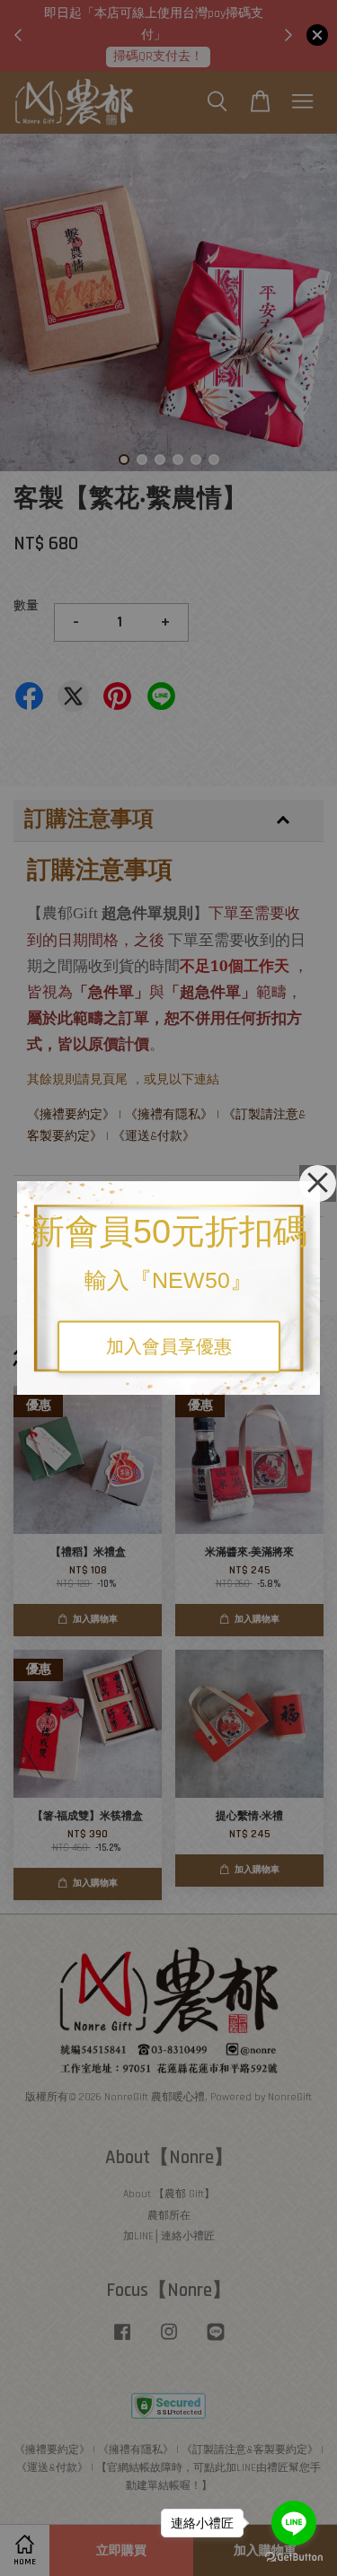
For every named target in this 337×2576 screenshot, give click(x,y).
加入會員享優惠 (169, 1347)
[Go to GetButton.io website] (294, 2558)
